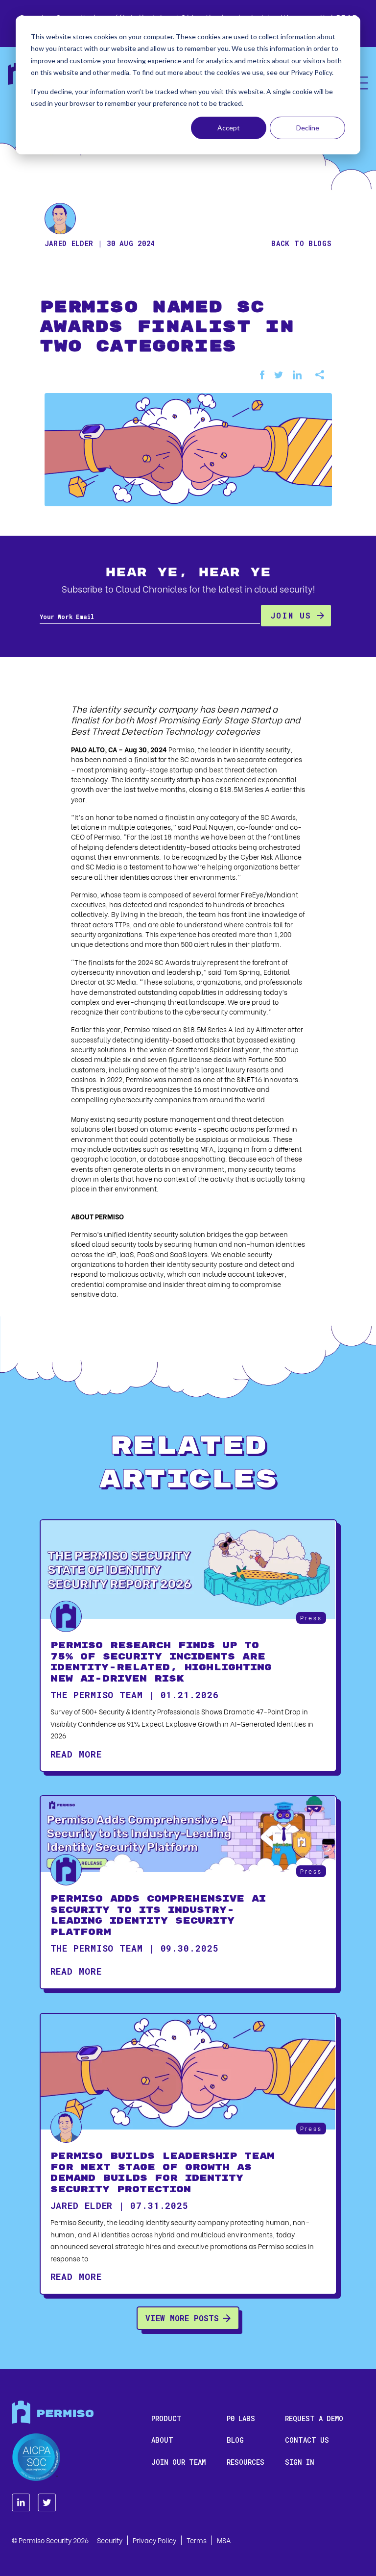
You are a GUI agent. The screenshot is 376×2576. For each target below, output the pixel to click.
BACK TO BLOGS (301, 243)
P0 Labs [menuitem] (241, 2418)
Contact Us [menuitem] (307, 2440)
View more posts (182, 2318)
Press (311, 1618)
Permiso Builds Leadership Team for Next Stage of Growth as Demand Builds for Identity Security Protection (163, 2173)
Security (110, 2540)
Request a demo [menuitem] (314, 2418)
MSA (224, 2540)
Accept (229, 128)
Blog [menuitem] (235, 2440)
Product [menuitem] (166, 2418)
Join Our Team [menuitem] (178, 2462)
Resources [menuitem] (246, 2462)
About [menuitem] (162, 2440)
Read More (76, 1754)
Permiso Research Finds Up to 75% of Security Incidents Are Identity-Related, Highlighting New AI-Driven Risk (161, 1662)
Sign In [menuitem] (300, 2462)
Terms (197, 2540)
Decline (308, 128)
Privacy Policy (154, 2540)
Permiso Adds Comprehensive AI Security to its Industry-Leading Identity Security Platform (158, 1916)
